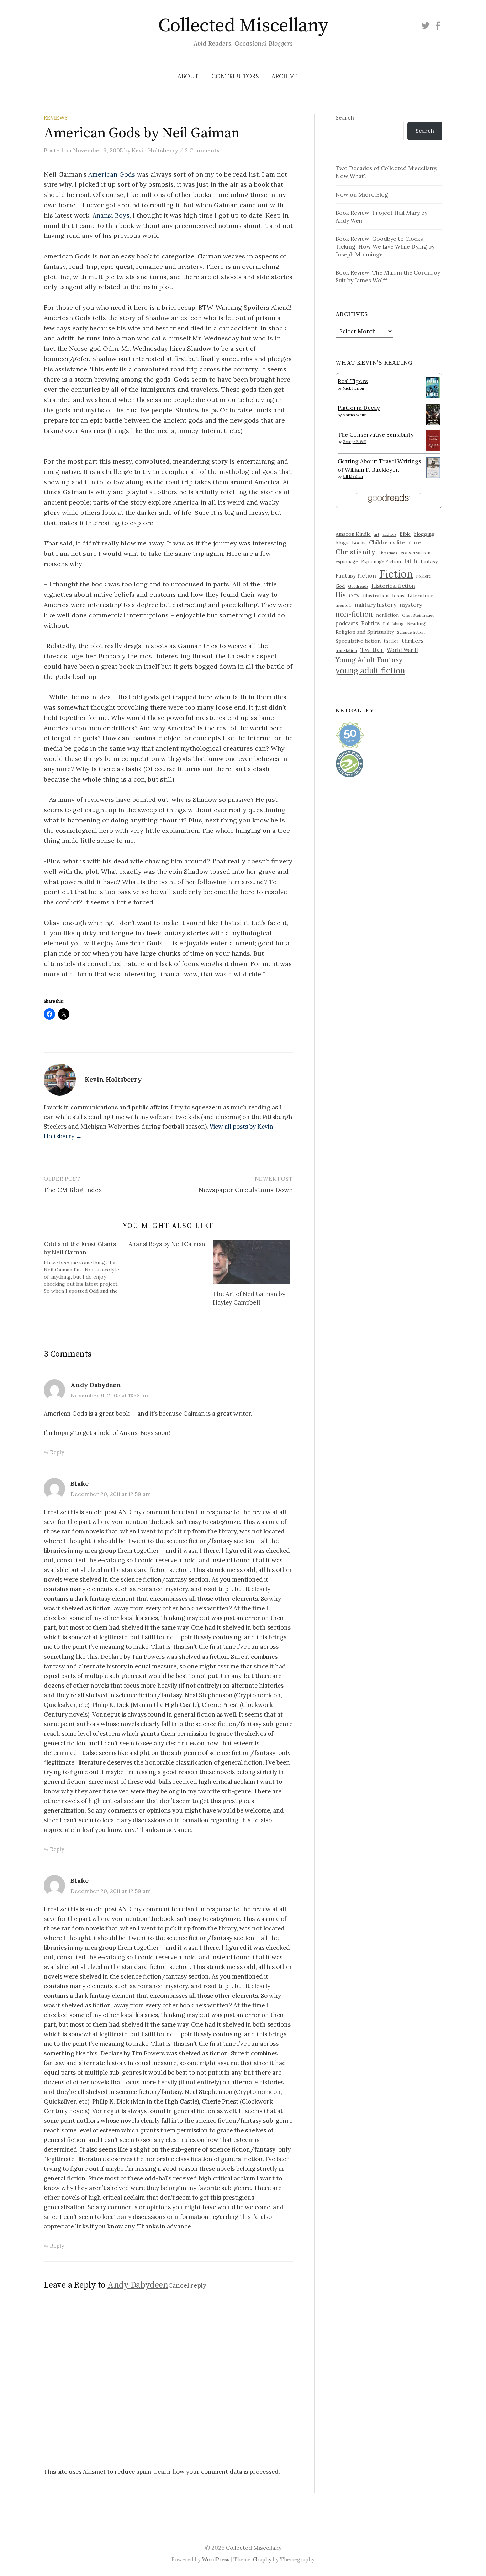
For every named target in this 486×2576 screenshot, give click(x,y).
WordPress (216, 2559)
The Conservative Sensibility (376, 434)
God (340, 586)
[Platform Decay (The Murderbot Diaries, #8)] (433, 414)
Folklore (424, 576)
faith (411, 561)
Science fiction (411, 632)
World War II (402, 650)
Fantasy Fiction (356, 575)
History (348, 595)
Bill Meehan (353, 477)
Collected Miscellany (243, 26)
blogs (342, 543)
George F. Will (355, 442)
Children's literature (395, 542)
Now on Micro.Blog (362, 194)
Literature (421, 596)
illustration (376, 596)
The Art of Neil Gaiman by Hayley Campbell (249, 1298)
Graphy (262, 2559)
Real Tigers (353, 381)
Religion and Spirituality (365, 632)
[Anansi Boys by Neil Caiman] (171, 1245)
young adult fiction (370, 670)
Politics (370, 623)
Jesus (398, 596)
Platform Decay (359, 408)
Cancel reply (187, 2285)
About (188, 76)
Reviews (56, 118)
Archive (285, 76)
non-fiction (354, 614)
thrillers (413, 641)
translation (346, 650)
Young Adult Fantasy (369, 660)
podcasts (347, 623)
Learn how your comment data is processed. (217, 2472)
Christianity (355, 552)
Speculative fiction (358, 641)
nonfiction (387, 615)
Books (359, 543)
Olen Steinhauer (418, 615)
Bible (405, 534)
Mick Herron (353, 388)
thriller (391, 641)
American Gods (112, 174)
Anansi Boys (111, 215)
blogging (424, 534)
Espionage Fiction (381, 561)
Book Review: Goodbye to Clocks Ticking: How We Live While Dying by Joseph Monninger (385, 246)
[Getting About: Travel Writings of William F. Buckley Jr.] (433, 467)
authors (389, 534)
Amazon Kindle (353, 534)
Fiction (396, 574)
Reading (416, 623)
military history (376, 605)
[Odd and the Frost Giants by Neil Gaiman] (86, 1268)
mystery (411, 605)
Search (345, 117)
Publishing (393, 624)
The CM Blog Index (73, 1190)
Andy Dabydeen (96, 1385)
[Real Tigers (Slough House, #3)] (433, 387)
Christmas (388, 553)
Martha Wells (354, 415)
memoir (344, 605)
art (377, 534)
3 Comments (202, 150)
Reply (57, 1452)
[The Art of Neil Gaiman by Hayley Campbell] (252, 1262)
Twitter (372, 650)
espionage (347, 561)
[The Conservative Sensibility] (433, 440)
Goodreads (358, 586)
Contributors (235, 76)
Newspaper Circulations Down (246, 1190)
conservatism (416, 553)
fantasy (429, 561)
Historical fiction (393, 586)
